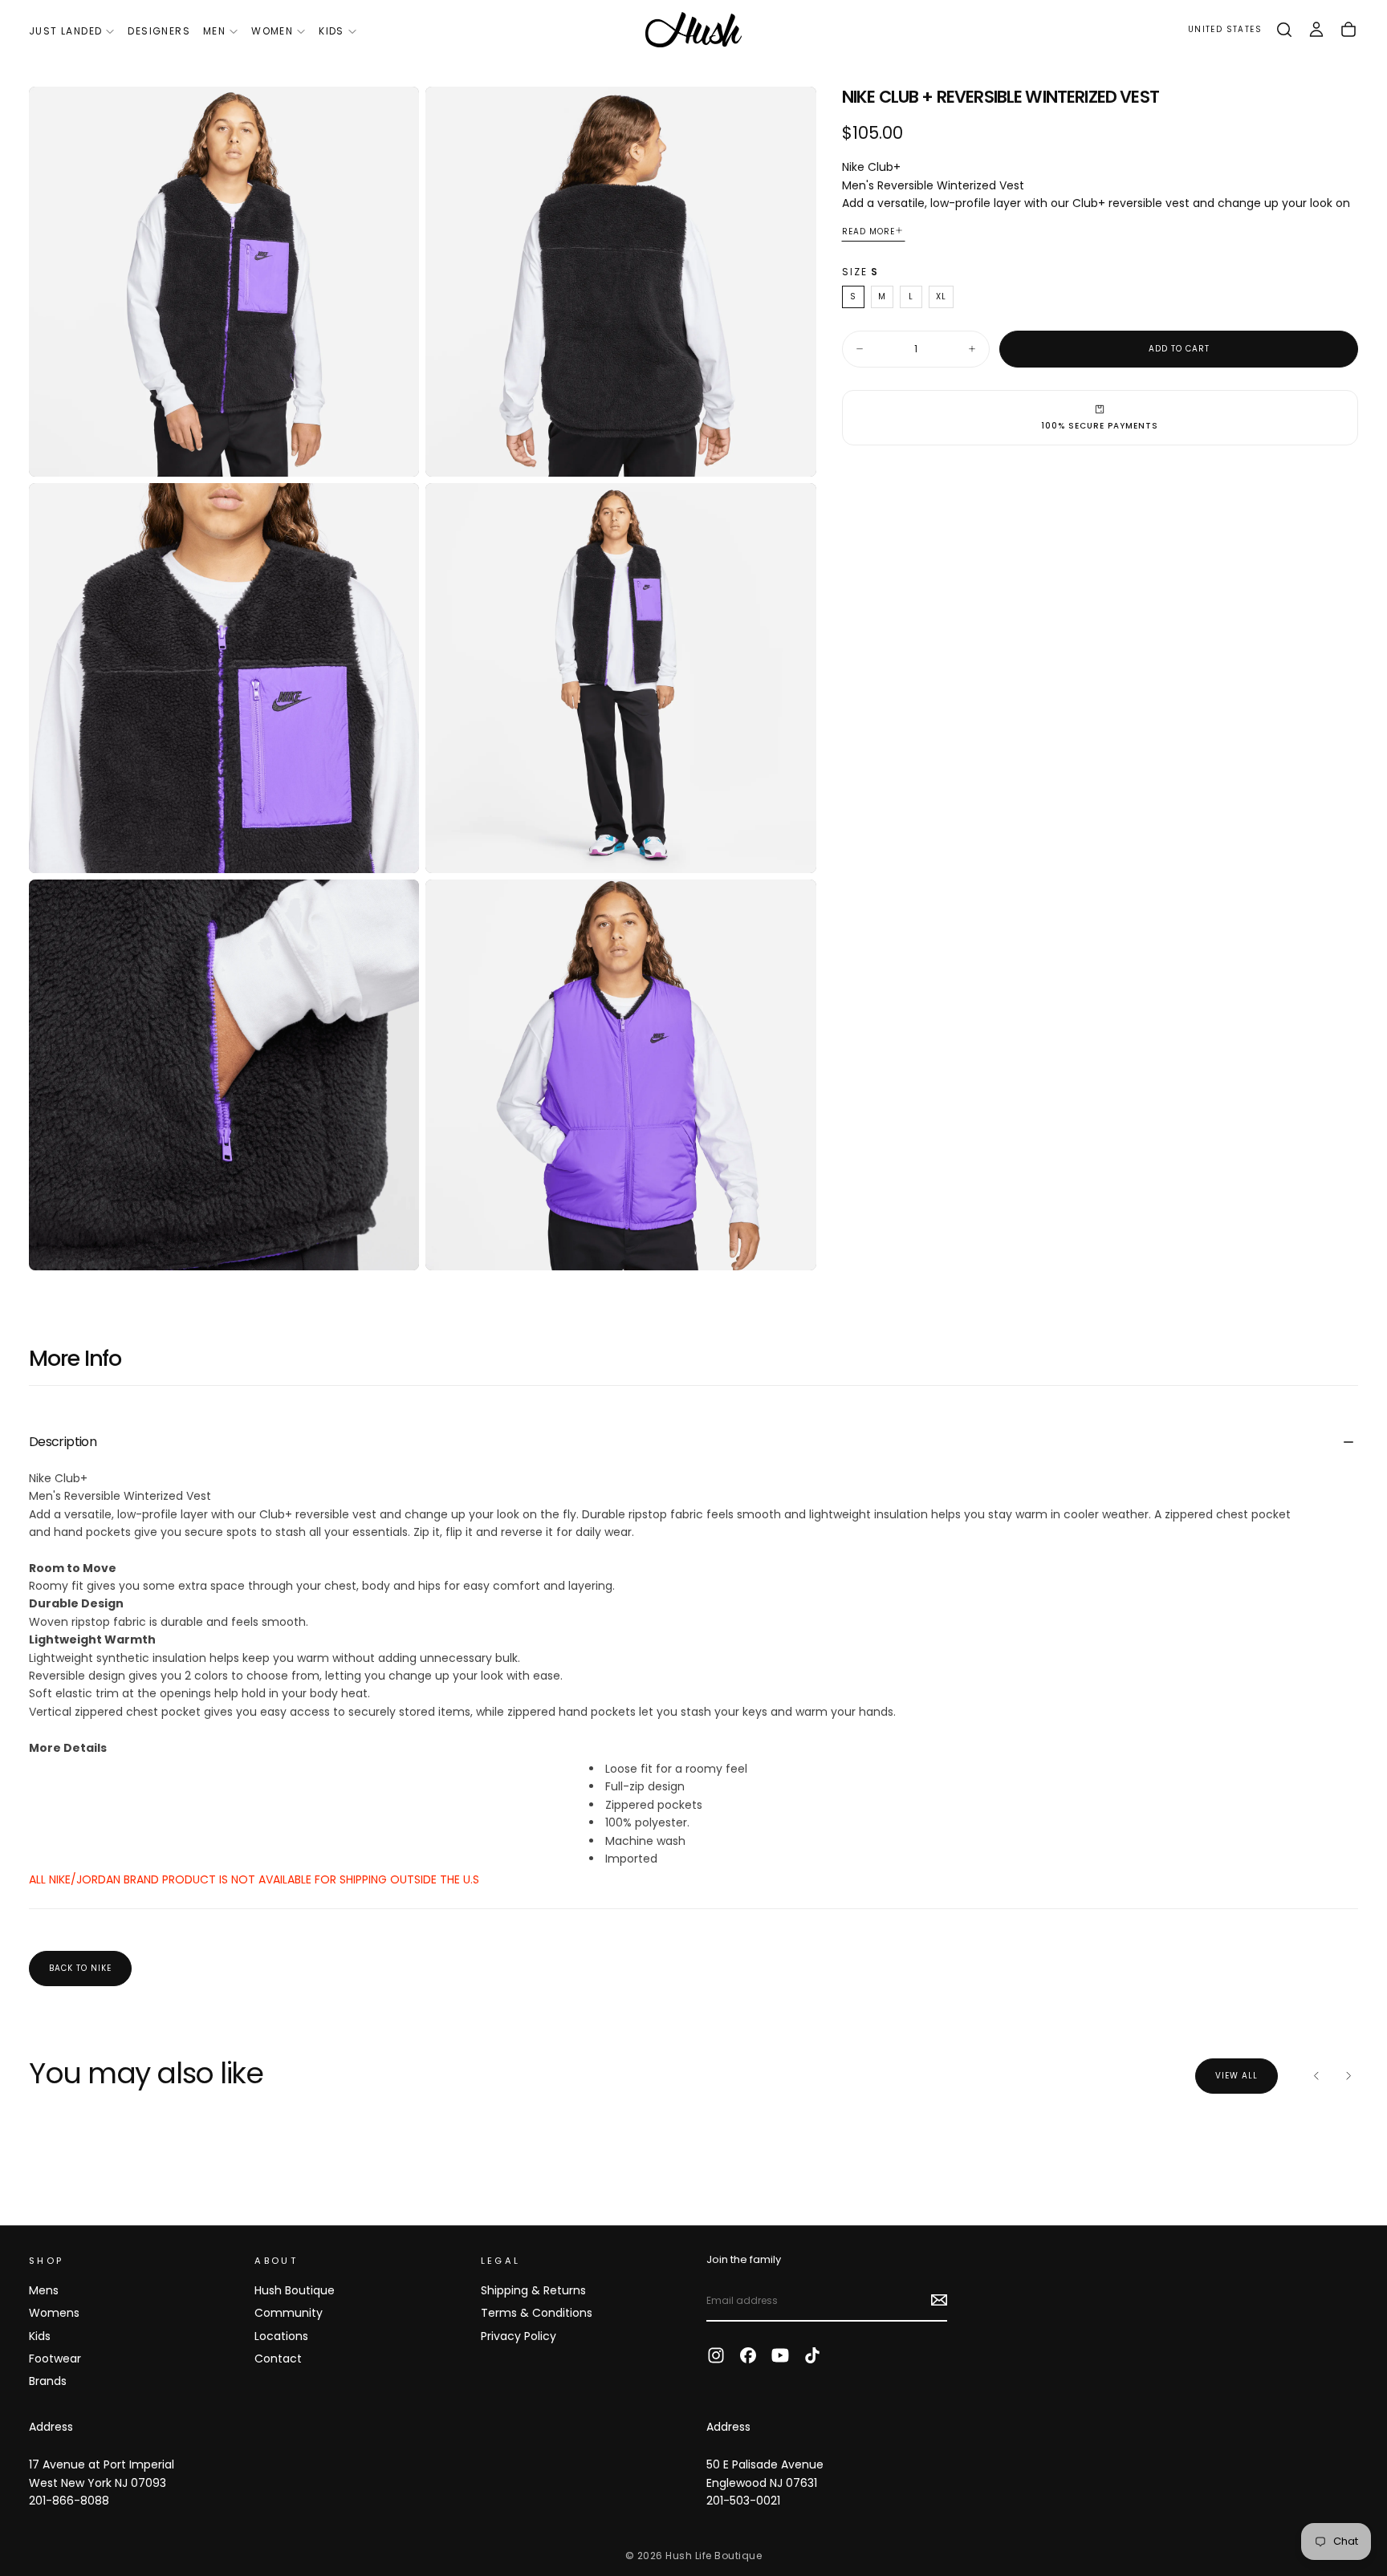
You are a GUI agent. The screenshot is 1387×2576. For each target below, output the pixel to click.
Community (289, 2313)
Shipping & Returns (533, 2290)
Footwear (55, 2359)
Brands (48, 2381)
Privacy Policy (519, 2336)
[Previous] (1316, 2076)
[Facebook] (748, 2355)
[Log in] (1316, 30)
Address (51, 2427)
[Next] (1348, 2076)
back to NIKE (80, 1968)
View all (1237, 2076)
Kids (331, 31)
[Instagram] (716, 2355)
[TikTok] (812, 2355)
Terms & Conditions (537, 2313)
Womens (54, 2313)
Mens (44, 2290)
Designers (159, 31)
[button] (1225, 30)
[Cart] (1348, 30)
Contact (278, 2359)
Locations (281, 2336)
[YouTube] (780, 2355)
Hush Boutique (295, 2290)
